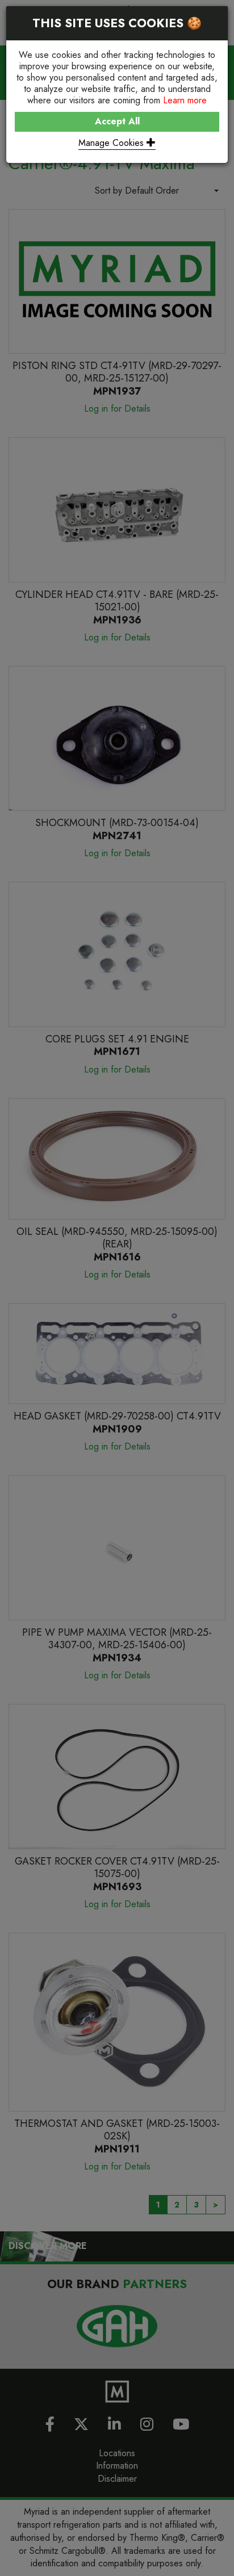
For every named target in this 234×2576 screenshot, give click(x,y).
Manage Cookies (112, 143)
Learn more (185, 100)
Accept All (117, 121)
